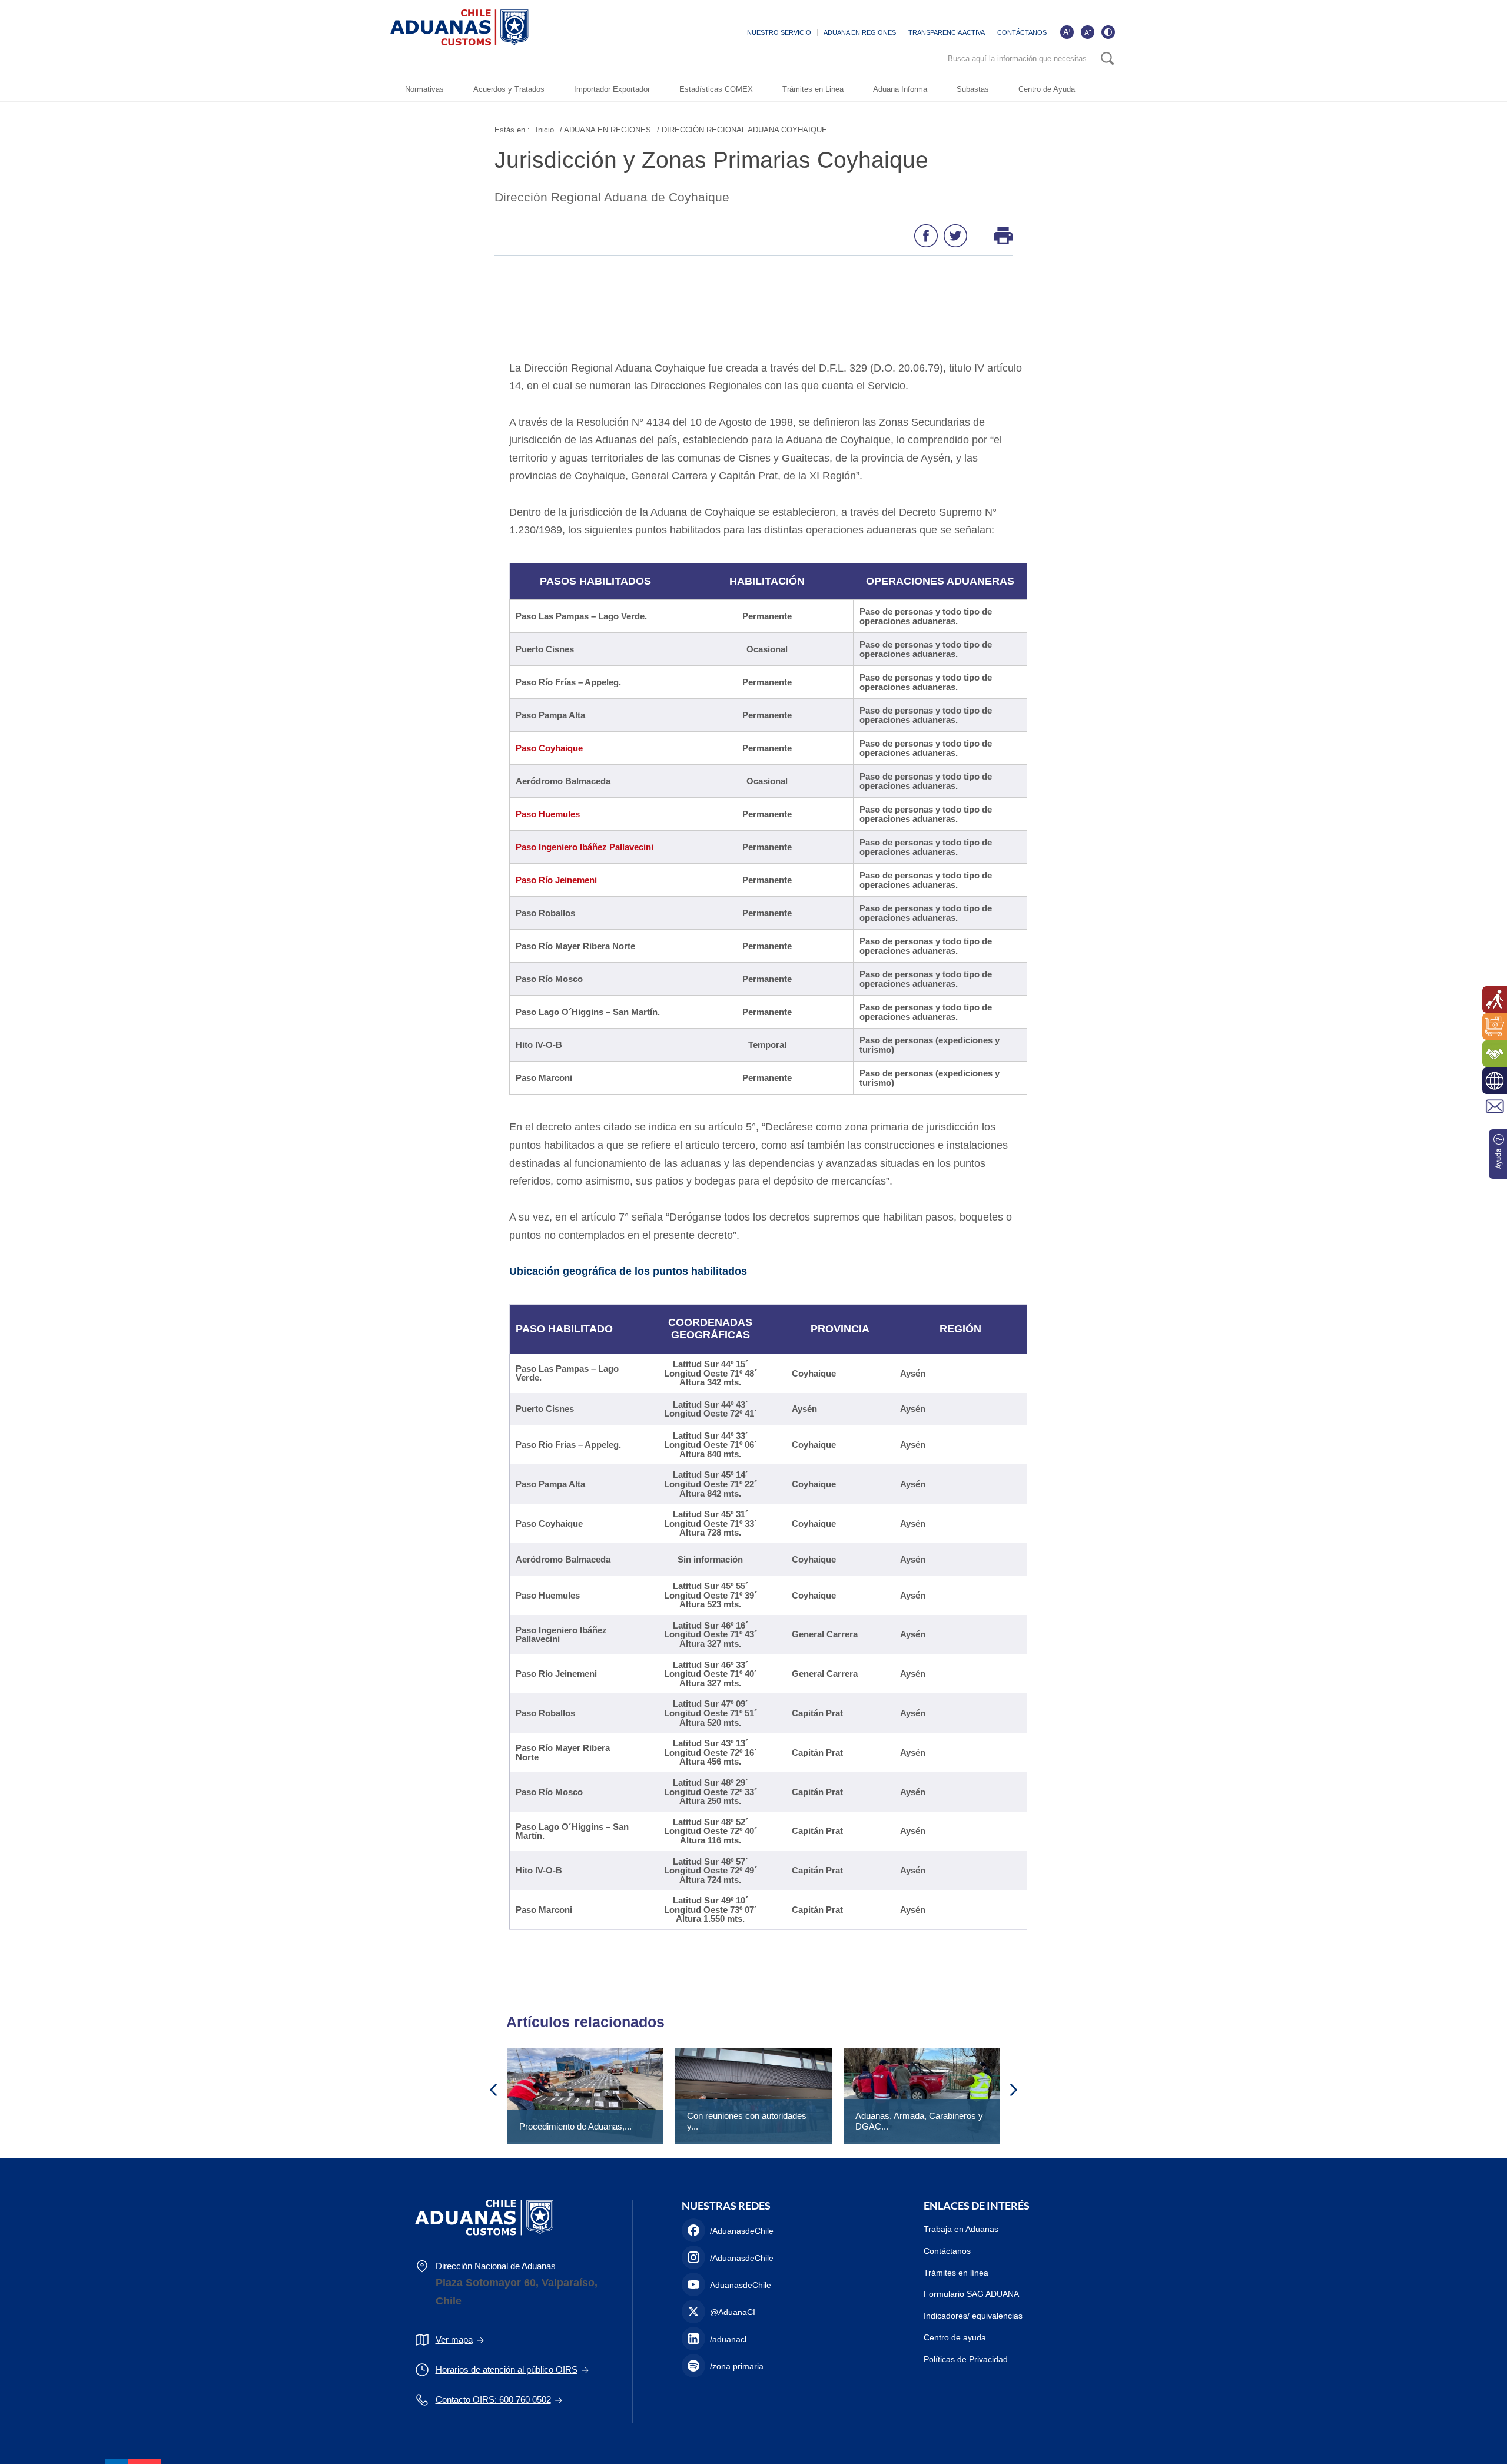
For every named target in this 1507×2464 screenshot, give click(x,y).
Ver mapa (454, 2339)
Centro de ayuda (955, 2337)
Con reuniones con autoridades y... (747, 2121)
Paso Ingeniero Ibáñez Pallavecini (585, 847)
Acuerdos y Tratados (509, 89)
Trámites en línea (956, 2273)
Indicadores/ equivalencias (973, 2316)
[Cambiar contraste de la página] (1108, 32)
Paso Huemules (548, 814)
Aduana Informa (900, 89)
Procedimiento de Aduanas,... (575, 2126)
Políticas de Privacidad (966, 2359)
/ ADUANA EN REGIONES (605, 130)
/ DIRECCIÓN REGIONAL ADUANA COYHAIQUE (742, 130)
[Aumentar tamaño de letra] (1067, 32)
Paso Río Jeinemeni (556, 880)
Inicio (545, 130)
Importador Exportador (612, 89)
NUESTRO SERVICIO (779, 32)
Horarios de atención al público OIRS (507, 2370)
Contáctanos (947, 2251)
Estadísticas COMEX (716, 89)
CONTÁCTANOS (1022, 32)
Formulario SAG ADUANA (971, 2294)
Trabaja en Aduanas (961, 2229)
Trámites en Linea (813, 89)
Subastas (973, 89)
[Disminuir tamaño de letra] (1087, 32)
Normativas (424, 89)
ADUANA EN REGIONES (860, 32)
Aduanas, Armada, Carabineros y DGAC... (919, 2121)
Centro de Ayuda (1047, 89)
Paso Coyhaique (549, 748)
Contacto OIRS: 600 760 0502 (493, 2400)
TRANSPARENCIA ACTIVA (947, 32)
